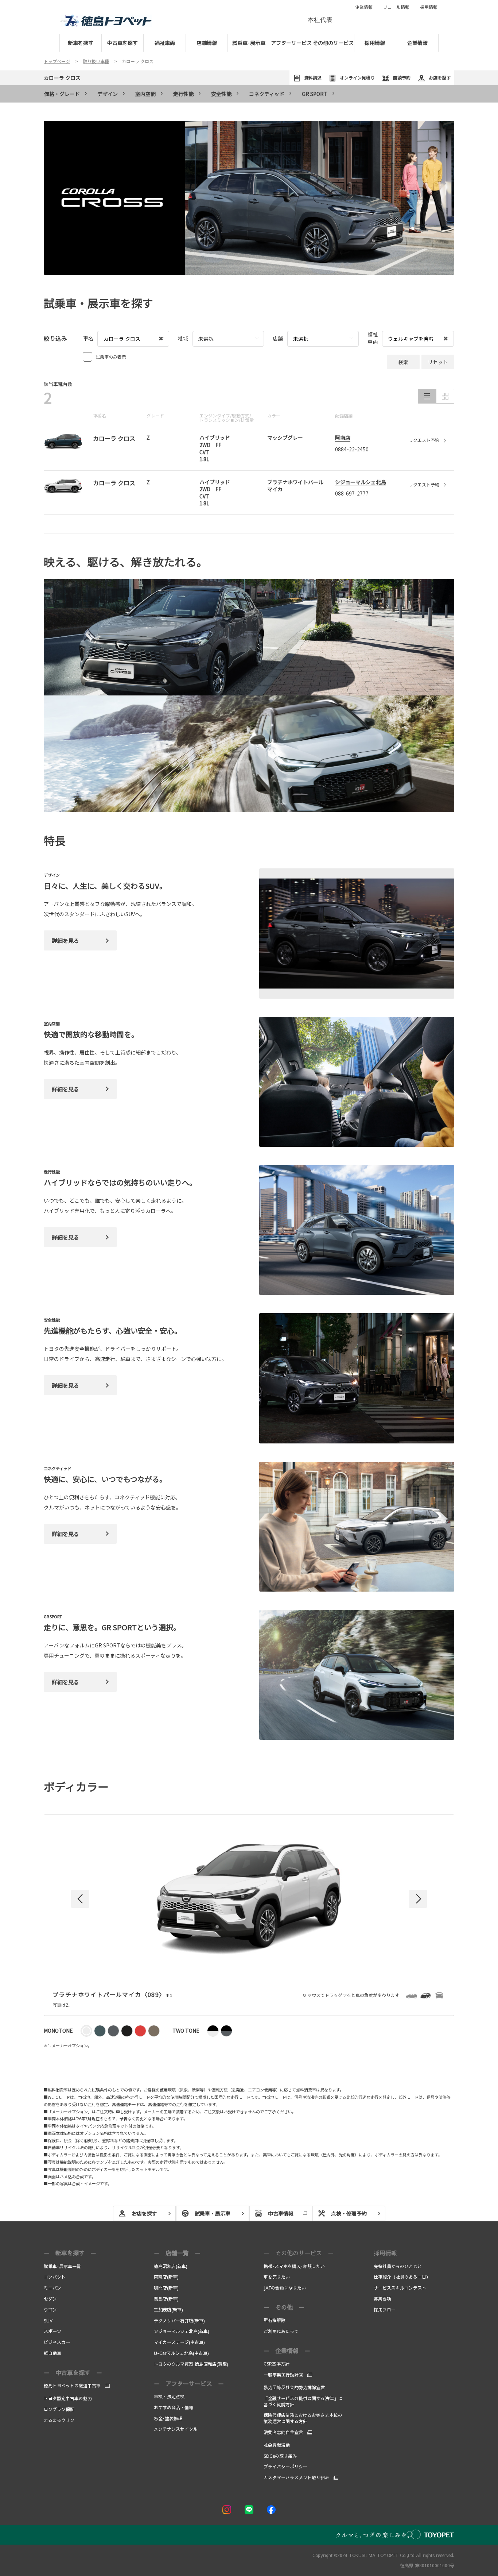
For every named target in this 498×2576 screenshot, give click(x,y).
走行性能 (183, 94)
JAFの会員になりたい (285, 2288)
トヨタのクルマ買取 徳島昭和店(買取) (191, 2364)
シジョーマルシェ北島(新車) (182, 2331)
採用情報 (429, 7)
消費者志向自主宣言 (283, 2432)
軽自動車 (52, 2353)
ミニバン (52, 2288)
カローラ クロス (62, 78)
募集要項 (383, 2299)
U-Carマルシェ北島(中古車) (181, 2353)
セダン (50, 2299)
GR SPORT (315, 94)
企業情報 (364, 7)
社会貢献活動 (277, 2445)
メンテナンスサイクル (176, 2429)
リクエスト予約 (424, 440)
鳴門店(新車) (166, 2288)
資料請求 (313, 78)
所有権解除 (275, 2320)
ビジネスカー (57, 2342)
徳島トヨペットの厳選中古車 (72, 2386)
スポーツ (52, 2331)
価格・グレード (62, 94)
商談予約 (402, 78)
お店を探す (440, 78)
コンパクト (55, 2277)
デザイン (108, 94)
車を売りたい (277, 2277)
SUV (48, 2321)
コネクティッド (267, 94)
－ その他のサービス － (299, 2253)
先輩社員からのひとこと (398, 2266)
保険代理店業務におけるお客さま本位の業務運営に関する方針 (303, 2418)
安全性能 (221, 94)
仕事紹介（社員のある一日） (402, 2277)
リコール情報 (396, 7)
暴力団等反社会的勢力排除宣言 (294, 2387)
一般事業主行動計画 (283, 2375)
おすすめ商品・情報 (174, 2407)
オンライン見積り (357, 78)
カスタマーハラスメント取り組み (296, 2477)
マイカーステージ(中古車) (179, 2342)
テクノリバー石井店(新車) (179, 2321)
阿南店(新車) (166, 2277)
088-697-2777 (352, 493)
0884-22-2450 (352, 449)
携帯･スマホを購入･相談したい (294, 2266)
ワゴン (50, 2310)
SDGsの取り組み (280, 2456)
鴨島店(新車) (166, 2299)
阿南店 (343, 437)
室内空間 (145, 94)
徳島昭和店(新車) (171, 2266)
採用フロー (385, 2310)
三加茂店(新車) (168, 2310)
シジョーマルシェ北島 (361, 482)
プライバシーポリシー (285, 2467)
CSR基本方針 (277, 2364)
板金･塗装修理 (168, 2418)
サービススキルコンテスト (400, 2288)
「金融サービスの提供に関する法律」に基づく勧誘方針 (303, 2401)
